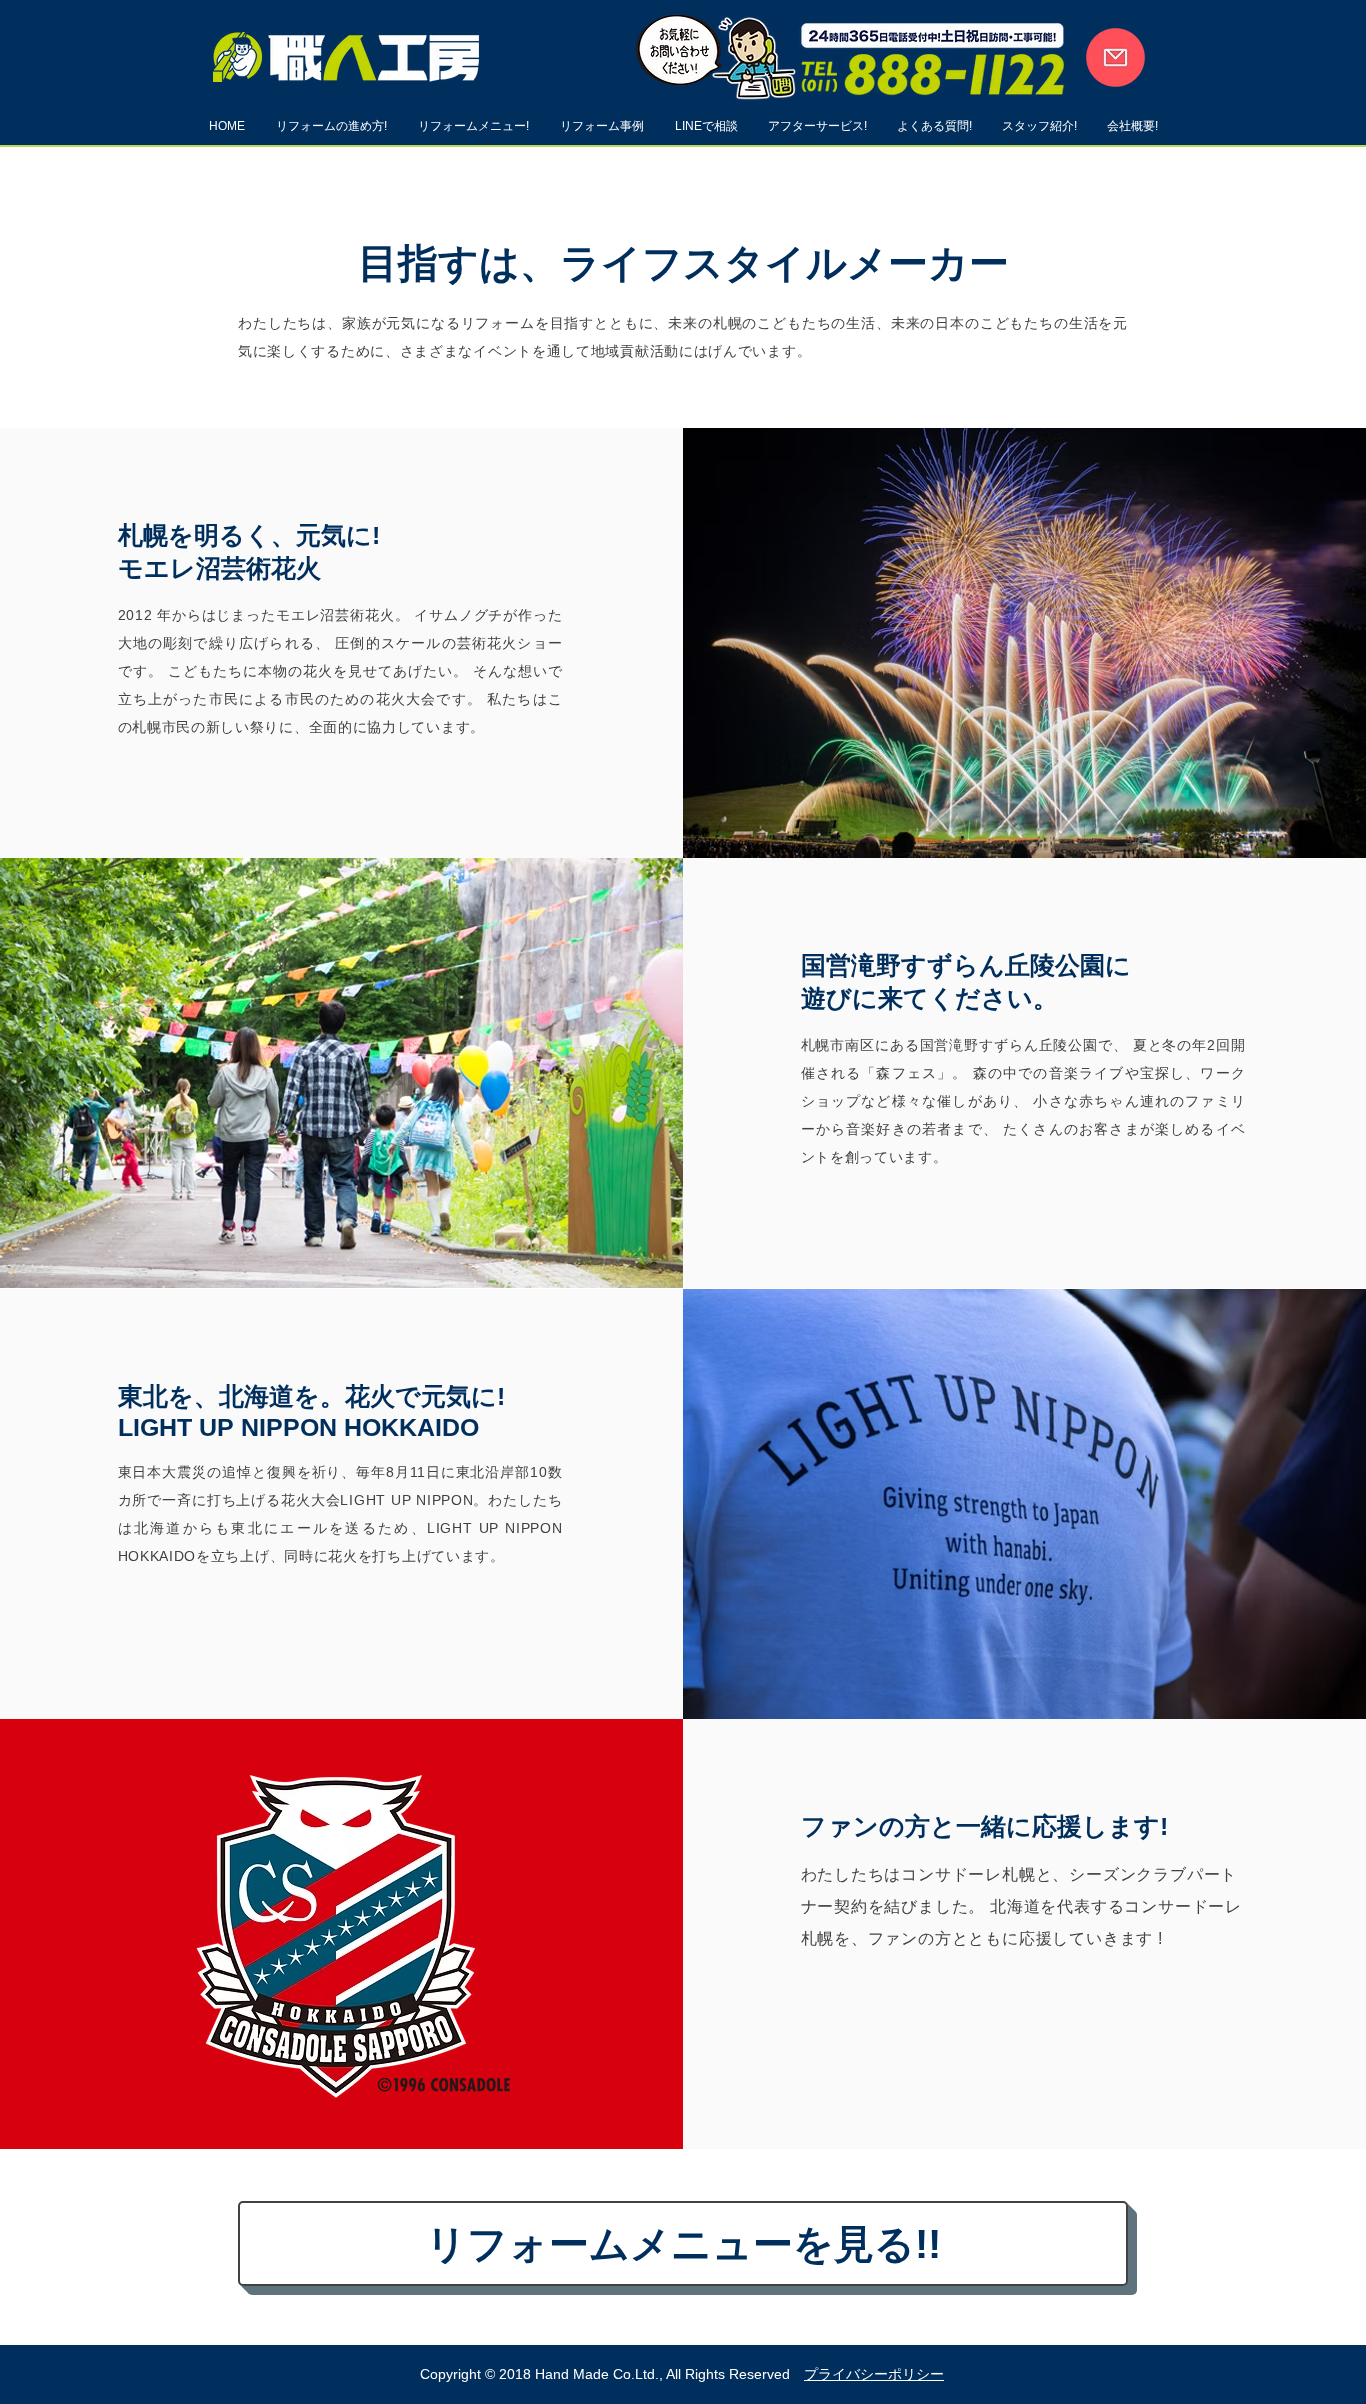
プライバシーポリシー (874, 2374)
